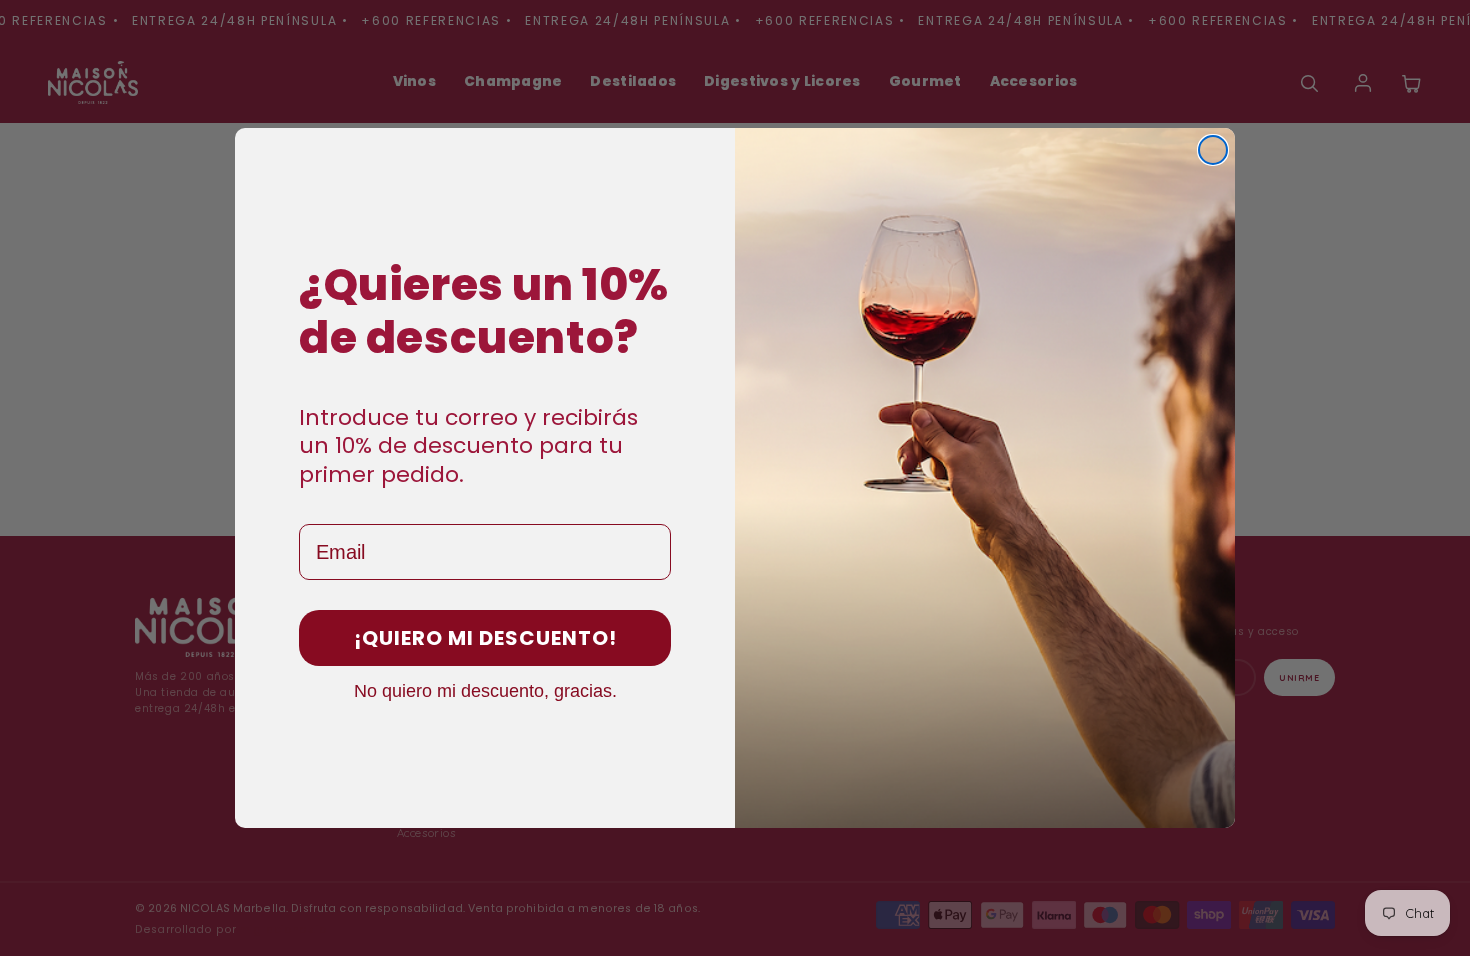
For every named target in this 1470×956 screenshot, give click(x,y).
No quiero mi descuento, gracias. (485, 690)
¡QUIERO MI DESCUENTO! (485, 638)
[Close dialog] (1213, 150)
